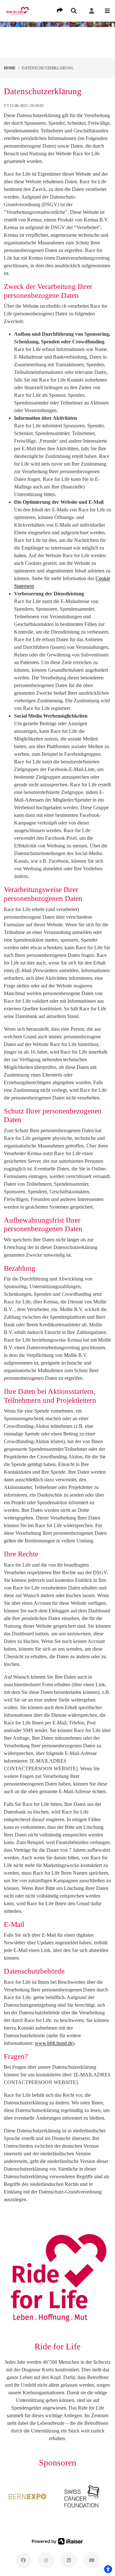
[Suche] (74, 11)
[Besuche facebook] (23, 2560)
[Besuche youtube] (92, 2560)
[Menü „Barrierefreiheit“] (108, 2569)
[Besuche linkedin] (69, 2560)
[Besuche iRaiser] (57, 2541)
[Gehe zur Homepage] (18, 10)
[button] (107, 11)
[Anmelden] (92, 11)
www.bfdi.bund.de (54, 2043)
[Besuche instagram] (46, 2560)
